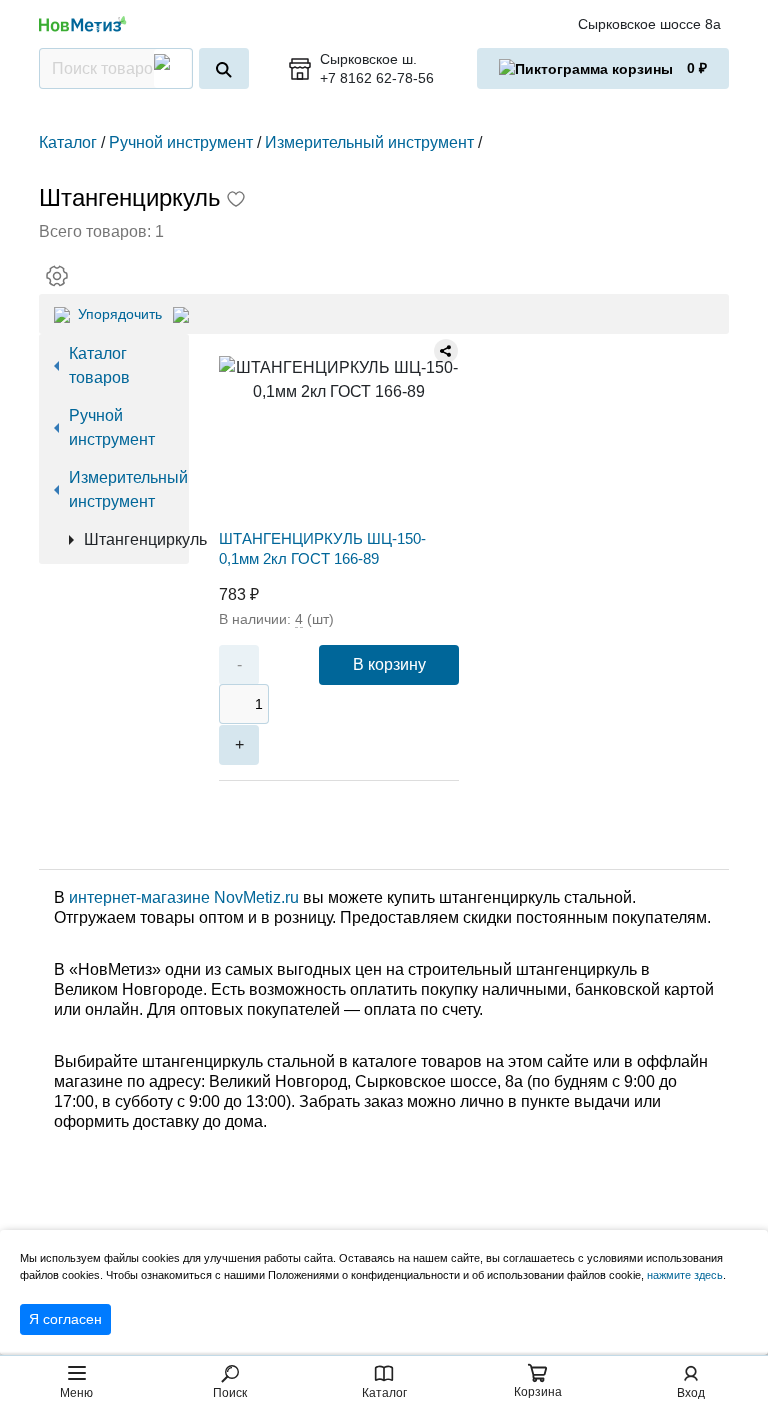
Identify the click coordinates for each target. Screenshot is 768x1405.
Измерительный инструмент (121, 489)
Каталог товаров (99, 365)
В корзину (389, 664)
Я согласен (65, 1319)
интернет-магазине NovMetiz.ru (184, 897)
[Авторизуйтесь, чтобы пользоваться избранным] (236, 201)
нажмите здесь (685, 1275)
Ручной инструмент (112, 427)
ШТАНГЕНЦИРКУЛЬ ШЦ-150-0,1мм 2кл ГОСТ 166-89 (322, 548)
